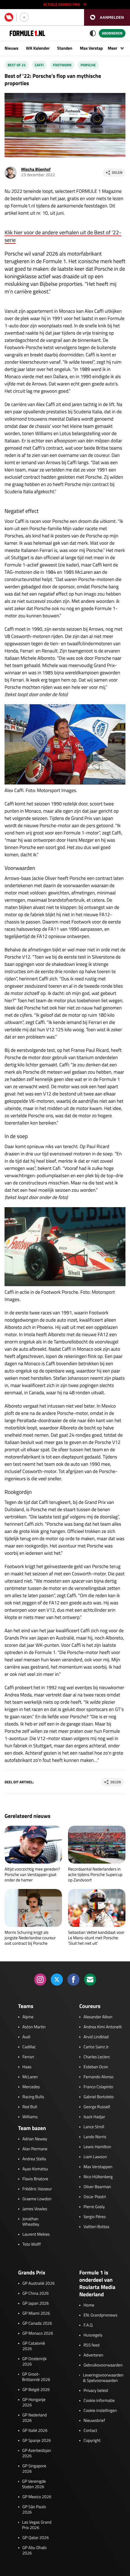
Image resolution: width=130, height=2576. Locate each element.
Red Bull (30, 2107)
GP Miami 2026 (36, 2313)
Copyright (92, 2441)
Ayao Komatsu (35, 2169)
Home (89, 2305)
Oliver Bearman (97, 2187)
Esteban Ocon (96, 2067)
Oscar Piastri (95, 2197)
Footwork (62, 65)
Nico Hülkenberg (98, 2177)
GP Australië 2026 (39, 2284)
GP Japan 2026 (36, 2304)
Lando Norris (95, 2137)
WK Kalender (38, 48)
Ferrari (28, 2057)
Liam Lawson (95, 2157)
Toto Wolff (32, 2244)
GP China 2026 (36, 2294)
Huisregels (93, 2335)
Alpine (28, 2017)
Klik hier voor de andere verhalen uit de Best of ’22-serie (63, 236)
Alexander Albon (98, 2017)
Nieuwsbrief (94, 2421)
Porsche (88, 65)
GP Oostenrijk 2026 (34, 2362)
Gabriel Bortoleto (99, 2097)
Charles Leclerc (97, 2057)
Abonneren (112, 33)
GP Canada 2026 (37, 2323)
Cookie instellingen (100, 2411)
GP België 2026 (36, 2390)
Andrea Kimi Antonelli (102, 2027)
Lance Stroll (94, 2127)
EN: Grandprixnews (100, 2315)
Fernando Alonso (98, 2077)
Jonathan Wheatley (31, 2222)
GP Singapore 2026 (34, 2469)
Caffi (39, 65)
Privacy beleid (96, 2391)
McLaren (30, 2077)
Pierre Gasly (94, 2207)
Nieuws (11, 48)
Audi (26, 2037)
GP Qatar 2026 (36, 2538)
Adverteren (93, 2355)
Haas (27, 2067)
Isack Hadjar (94, 2117)
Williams (30, 2117)
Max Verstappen (95, 48)
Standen (65, 48)
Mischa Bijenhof (36, 169)
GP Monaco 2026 (38, 2333)
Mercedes (31, 2087)
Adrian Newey (35, 2139)
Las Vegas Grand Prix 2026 (37, 2525)
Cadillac (29, 2047)
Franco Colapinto (98, 2087)
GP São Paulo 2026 (34, 2510)
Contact (90, 2431)
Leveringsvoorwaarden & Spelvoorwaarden (103, 2378)
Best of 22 (17, 65)
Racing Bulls (33, 2097)
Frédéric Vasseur (37, 2189)
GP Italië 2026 (35, 2431)
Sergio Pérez (95, 2217)
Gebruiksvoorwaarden (103, 2365)
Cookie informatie (99, 2401)
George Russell (97, 2107)
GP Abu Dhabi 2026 (34, 2551)
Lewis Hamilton (97, 2147)
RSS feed (91, 2345)
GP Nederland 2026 (35, 2418)
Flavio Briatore (35, 2179)
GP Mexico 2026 (37, 2497)
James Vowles (35, 2209)
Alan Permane (35, 2149)
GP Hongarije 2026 (34, 2403)
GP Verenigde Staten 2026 (34, 2484)
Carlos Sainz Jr (96, 2047)
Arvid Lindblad (96, 2037)
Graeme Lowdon (37, 2199)
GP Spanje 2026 (37, 2441)
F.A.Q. (88, 2325)
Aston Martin (34, 2027)
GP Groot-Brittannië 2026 (36, 2377)
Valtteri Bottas (96, 2227)
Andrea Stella (34, 2159)
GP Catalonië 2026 (34, 2346)
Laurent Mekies (36, 2234)
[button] (107, 17)
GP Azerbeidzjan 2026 (36, 2453)
